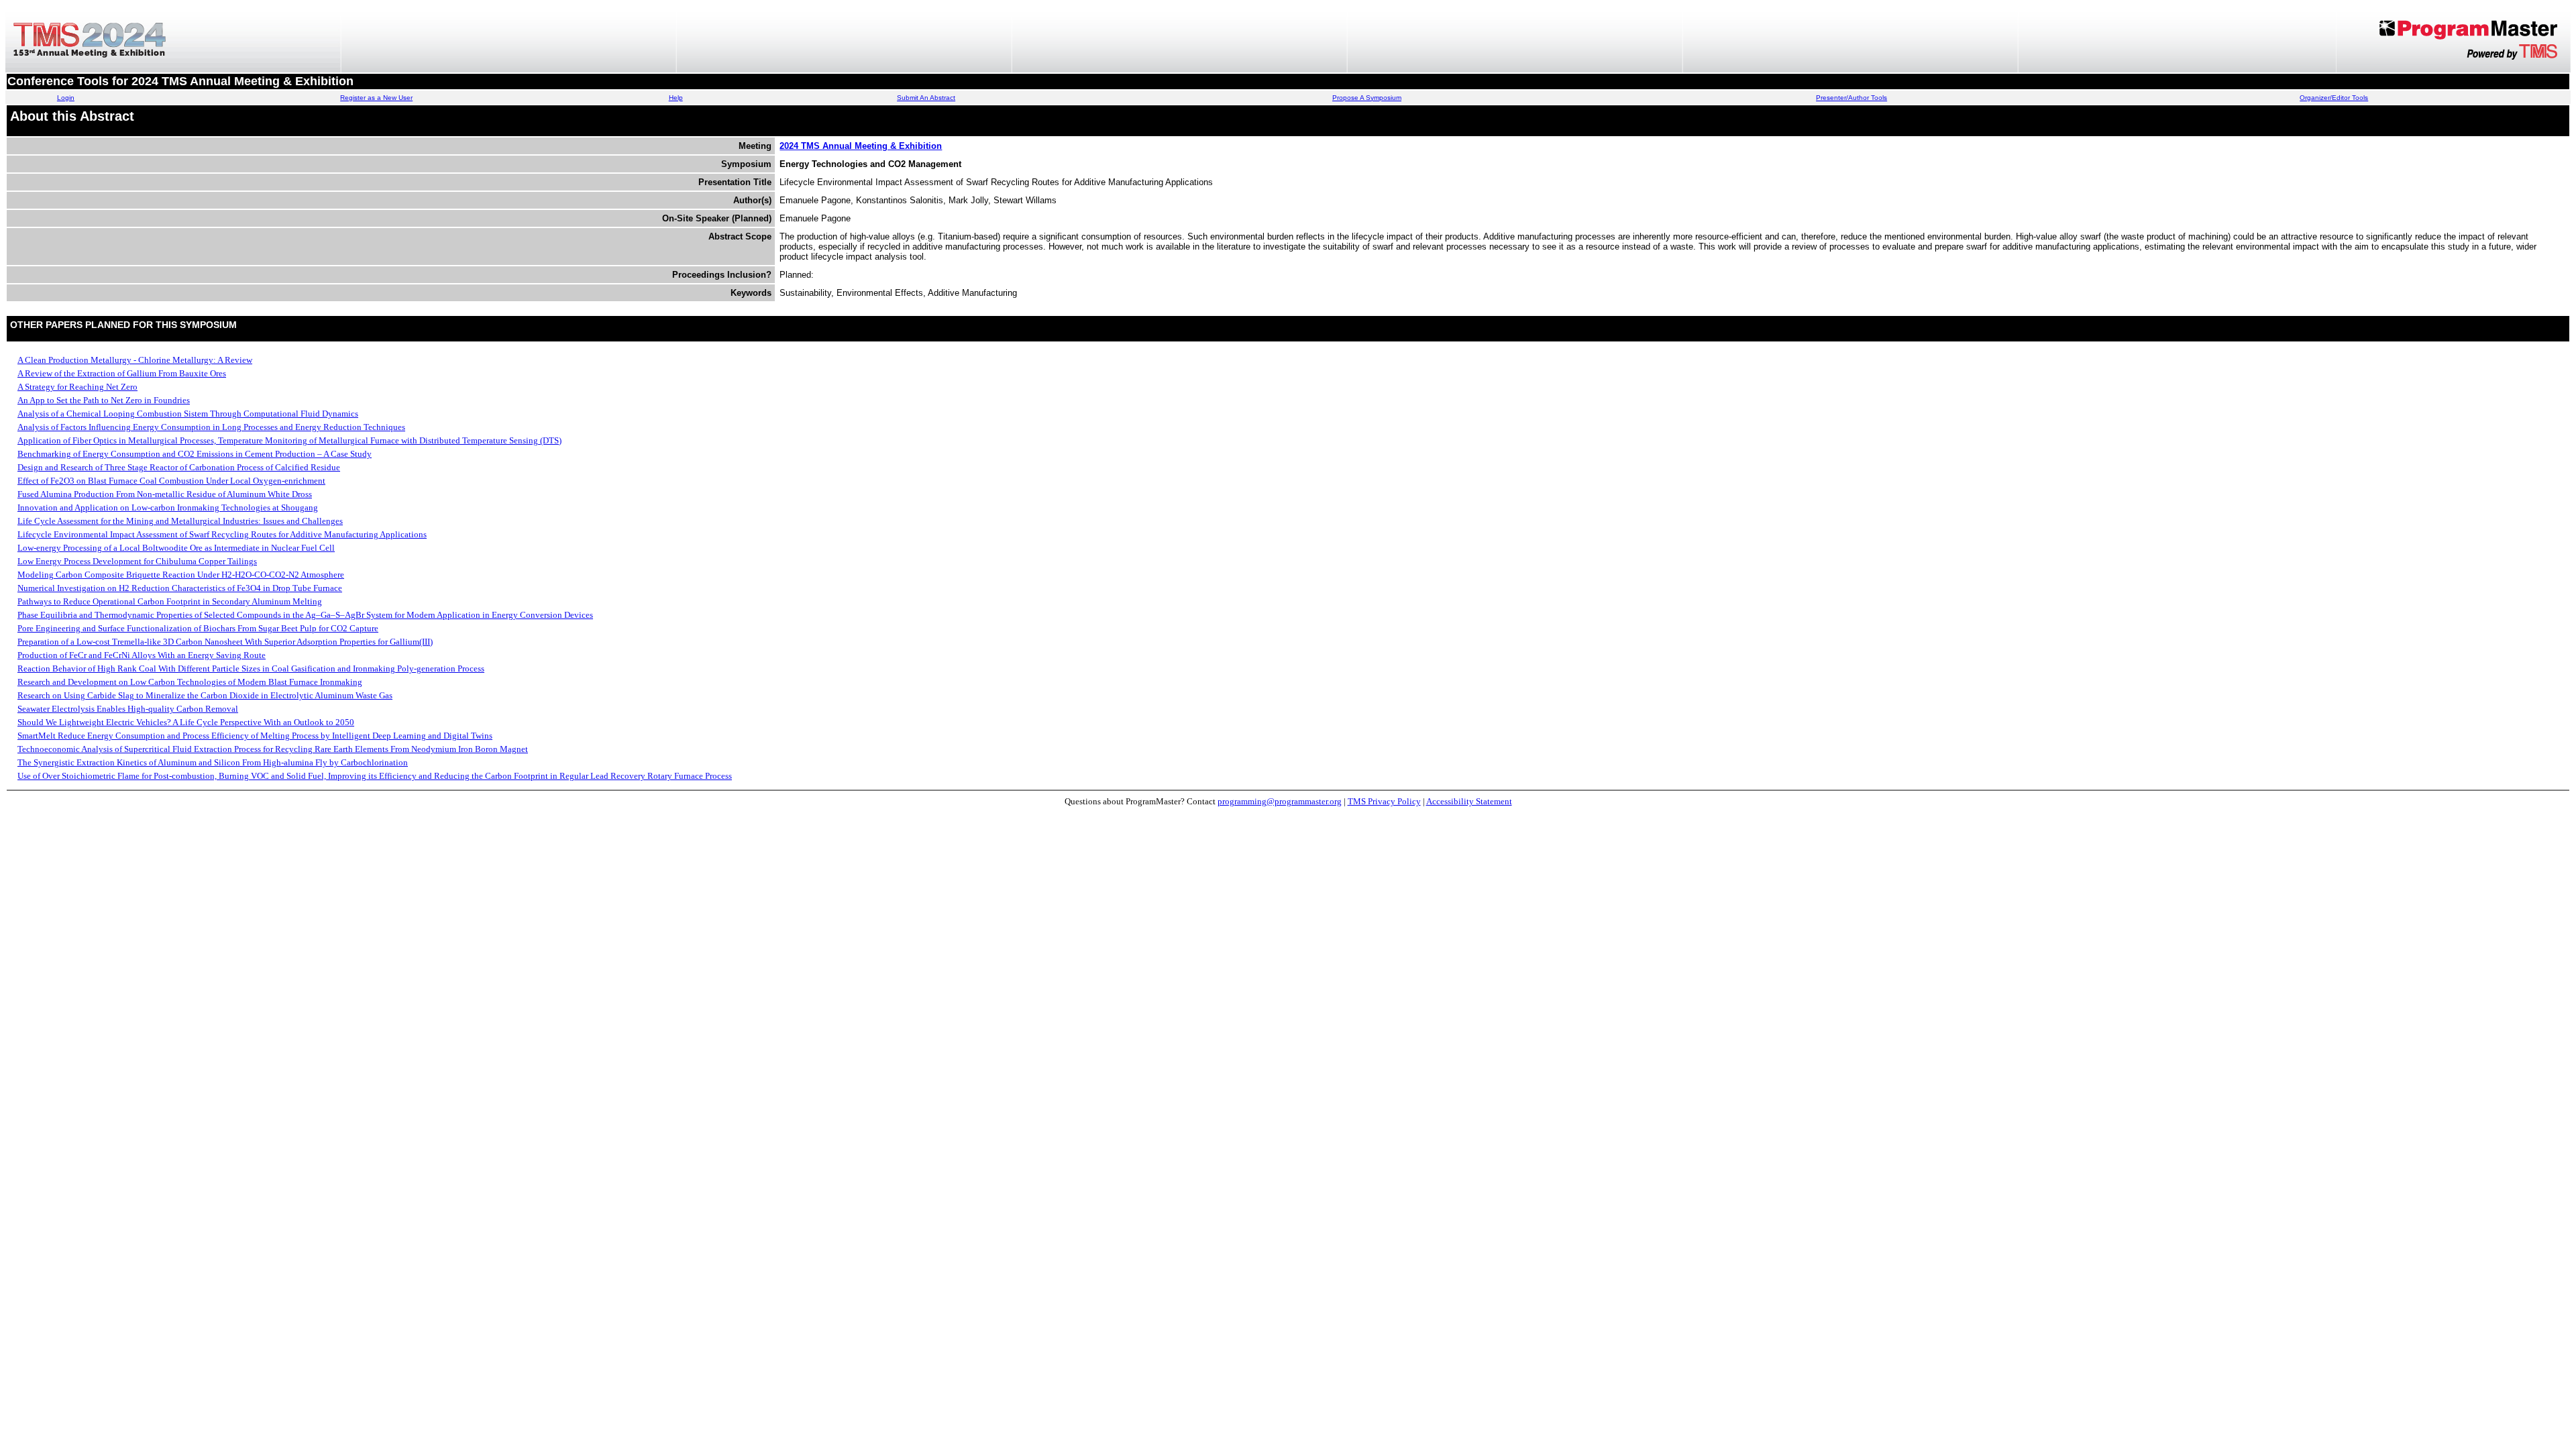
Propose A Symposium (1367, 98)
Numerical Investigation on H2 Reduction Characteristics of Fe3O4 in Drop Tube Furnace (180, 588)
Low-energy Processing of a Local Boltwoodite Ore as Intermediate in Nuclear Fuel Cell (176, 548)
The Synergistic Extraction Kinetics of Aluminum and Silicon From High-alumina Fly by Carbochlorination (213, 762)
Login (66, 98)
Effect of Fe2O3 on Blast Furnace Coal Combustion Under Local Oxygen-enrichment (171, 481)
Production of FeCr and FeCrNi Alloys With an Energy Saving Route (142, 655)
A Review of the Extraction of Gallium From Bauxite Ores (122, 373)
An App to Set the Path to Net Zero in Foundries (104, 400)
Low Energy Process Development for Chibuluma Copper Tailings (137, 561)
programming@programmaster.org (1280, 801)
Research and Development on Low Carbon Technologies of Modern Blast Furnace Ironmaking (190, 682)
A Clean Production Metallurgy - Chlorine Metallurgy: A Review (135, 360)
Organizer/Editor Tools (2334, 98)
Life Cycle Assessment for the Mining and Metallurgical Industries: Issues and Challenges (180, 521)
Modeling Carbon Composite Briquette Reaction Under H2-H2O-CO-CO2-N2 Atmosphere (181, 575)
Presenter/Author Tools (1851, 98)
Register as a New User (376, 98)
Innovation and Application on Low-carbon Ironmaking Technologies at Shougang (168, 507)
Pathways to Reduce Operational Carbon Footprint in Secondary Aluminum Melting (170, 601)
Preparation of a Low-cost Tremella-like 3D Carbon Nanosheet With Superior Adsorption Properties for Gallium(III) (225, 642)
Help (676, 98)
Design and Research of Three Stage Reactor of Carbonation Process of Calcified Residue (179, 467)
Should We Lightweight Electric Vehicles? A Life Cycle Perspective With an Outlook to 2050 (186, 722)
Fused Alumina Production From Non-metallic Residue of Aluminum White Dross (165, 494)
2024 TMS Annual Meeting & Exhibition (861, 146)
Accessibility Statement (1469, 801)
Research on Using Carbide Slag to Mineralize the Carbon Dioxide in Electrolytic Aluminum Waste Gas (205, 695)
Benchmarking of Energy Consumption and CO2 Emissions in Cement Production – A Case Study (195, 454)
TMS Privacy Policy (1384, 801)
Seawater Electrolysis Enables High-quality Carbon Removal (128, 709)
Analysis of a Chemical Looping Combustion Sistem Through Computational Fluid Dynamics (188, 414)
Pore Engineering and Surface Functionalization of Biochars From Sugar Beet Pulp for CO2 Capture (198, 628)
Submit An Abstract (926, 98)
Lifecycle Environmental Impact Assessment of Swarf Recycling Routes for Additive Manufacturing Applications (222, 534)
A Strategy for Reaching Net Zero (77, 387)
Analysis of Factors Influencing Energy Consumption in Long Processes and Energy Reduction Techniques (211, 427)
